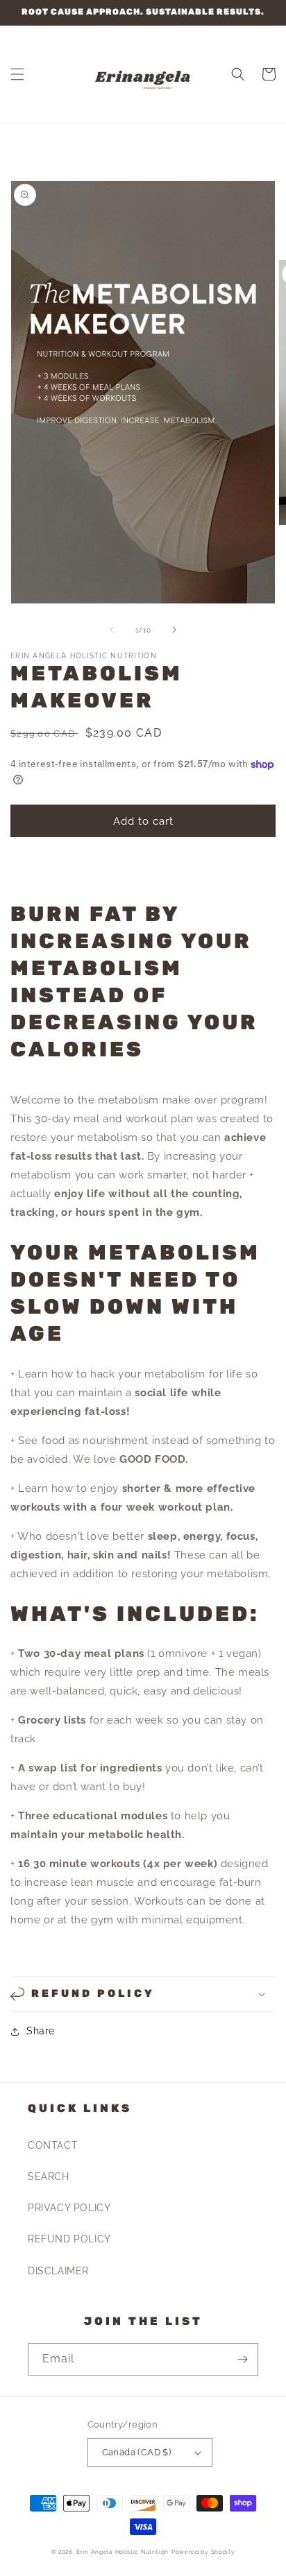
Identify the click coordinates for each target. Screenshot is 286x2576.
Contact (53, 2145)
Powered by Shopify (203, 2552)
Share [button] (41, 2031)
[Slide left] (112, 630)
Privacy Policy (69, 2208)
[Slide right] (174, 630)
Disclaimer (58, 2271)
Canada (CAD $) (137, 2452)
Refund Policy (69, 2239)
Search (49, 2176)
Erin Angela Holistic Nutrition (123, 2552)
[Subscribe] (242, 2359)
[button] (17, 74)
